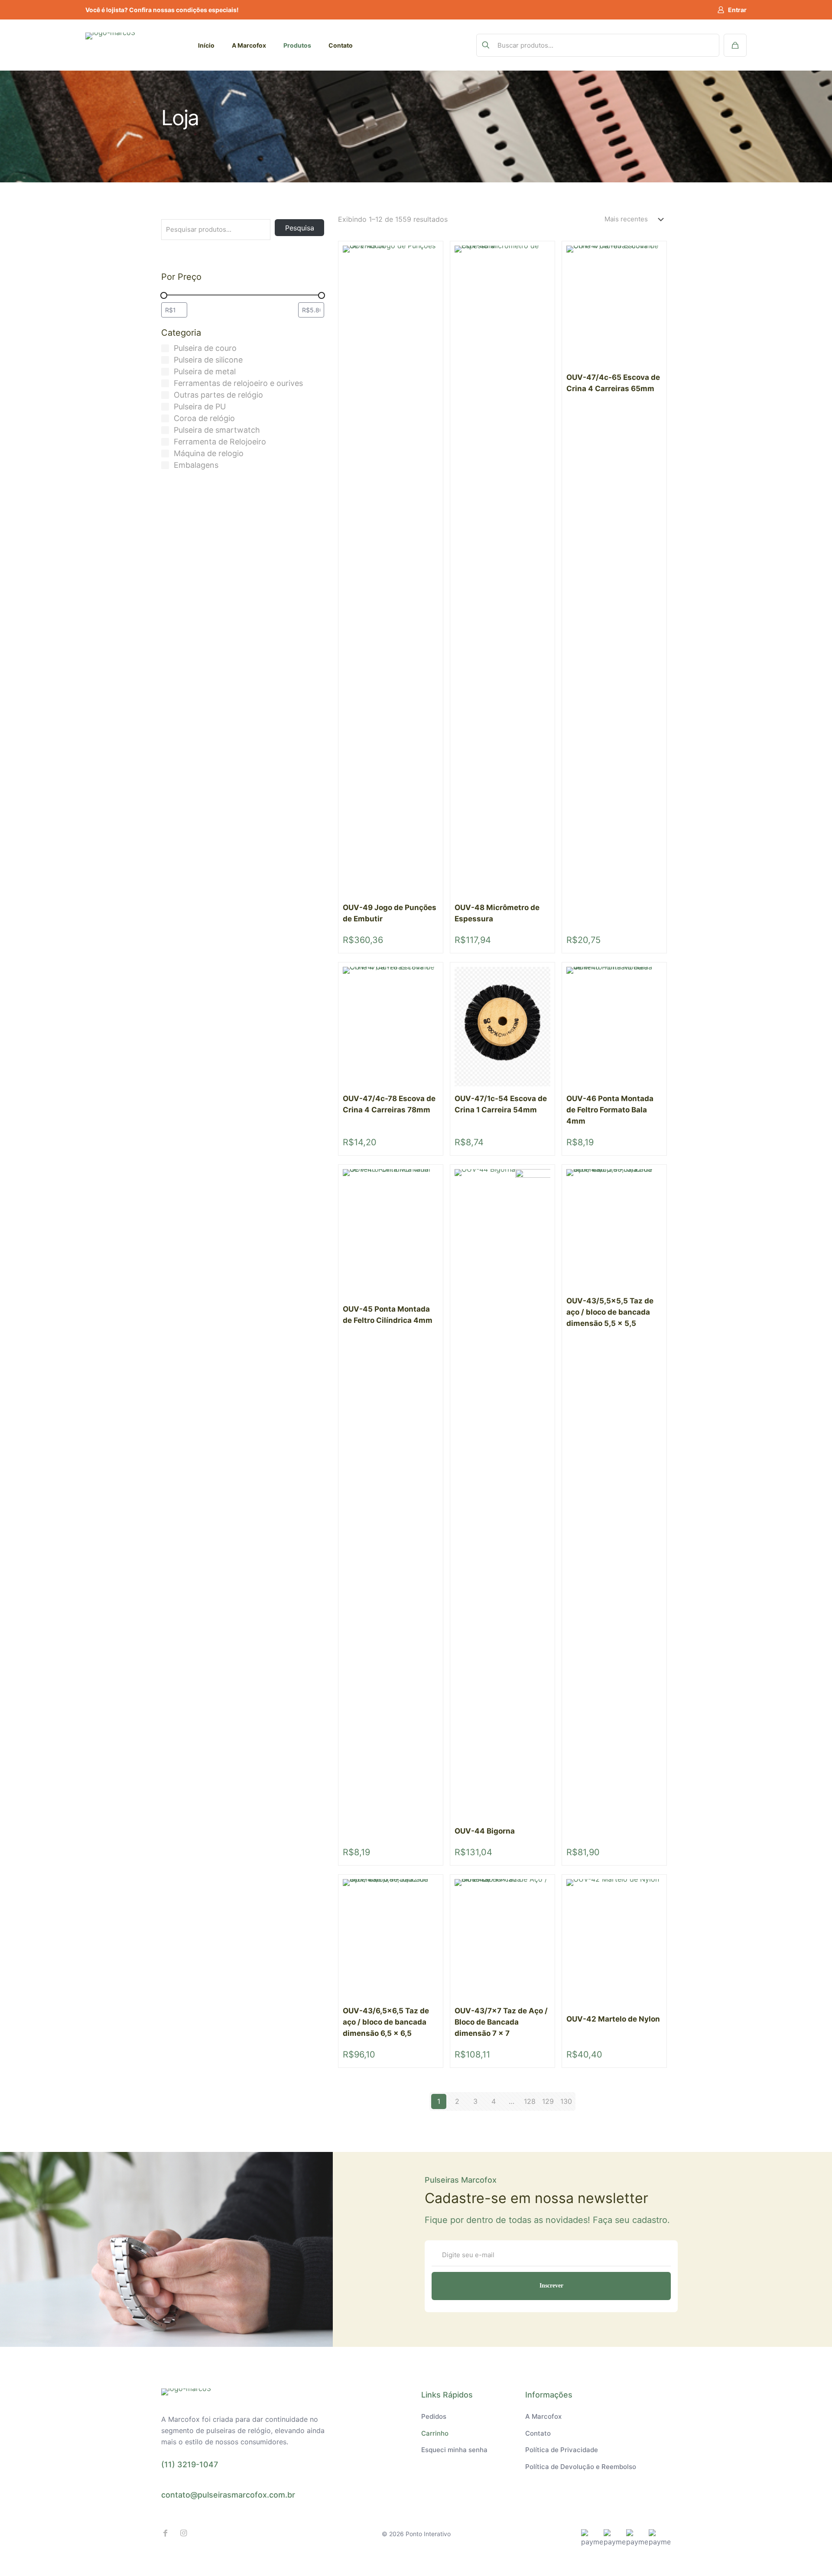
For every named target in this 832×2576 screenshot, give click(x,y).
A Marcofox (543, 2416)
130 (566, 2101)
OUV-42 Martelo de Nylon (613, 2019)
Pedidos (434, 2416)
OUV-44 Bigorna (485, 1831)
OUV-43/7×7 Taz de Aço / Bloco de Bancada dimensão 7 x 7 (501, 2022)
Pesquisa (300, 228)
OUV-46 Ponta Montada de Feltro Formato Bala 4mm (610, 1110)
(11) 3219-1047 (190, 2464)
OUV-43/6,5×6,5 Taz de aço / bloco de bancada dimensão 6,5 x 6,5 (386, 2022)
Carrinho (435, 2433)
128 (530, 2101)
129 (548, 2101)
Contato (538, 2433)
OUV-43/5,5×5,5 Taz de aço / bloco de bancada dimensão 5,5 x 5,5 (610, 1312)
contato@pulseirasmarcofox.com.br (228, 2495)
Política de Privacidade (562, 2450)
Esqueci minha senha (454, 2450)
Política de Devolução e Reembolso (581, 2467)
